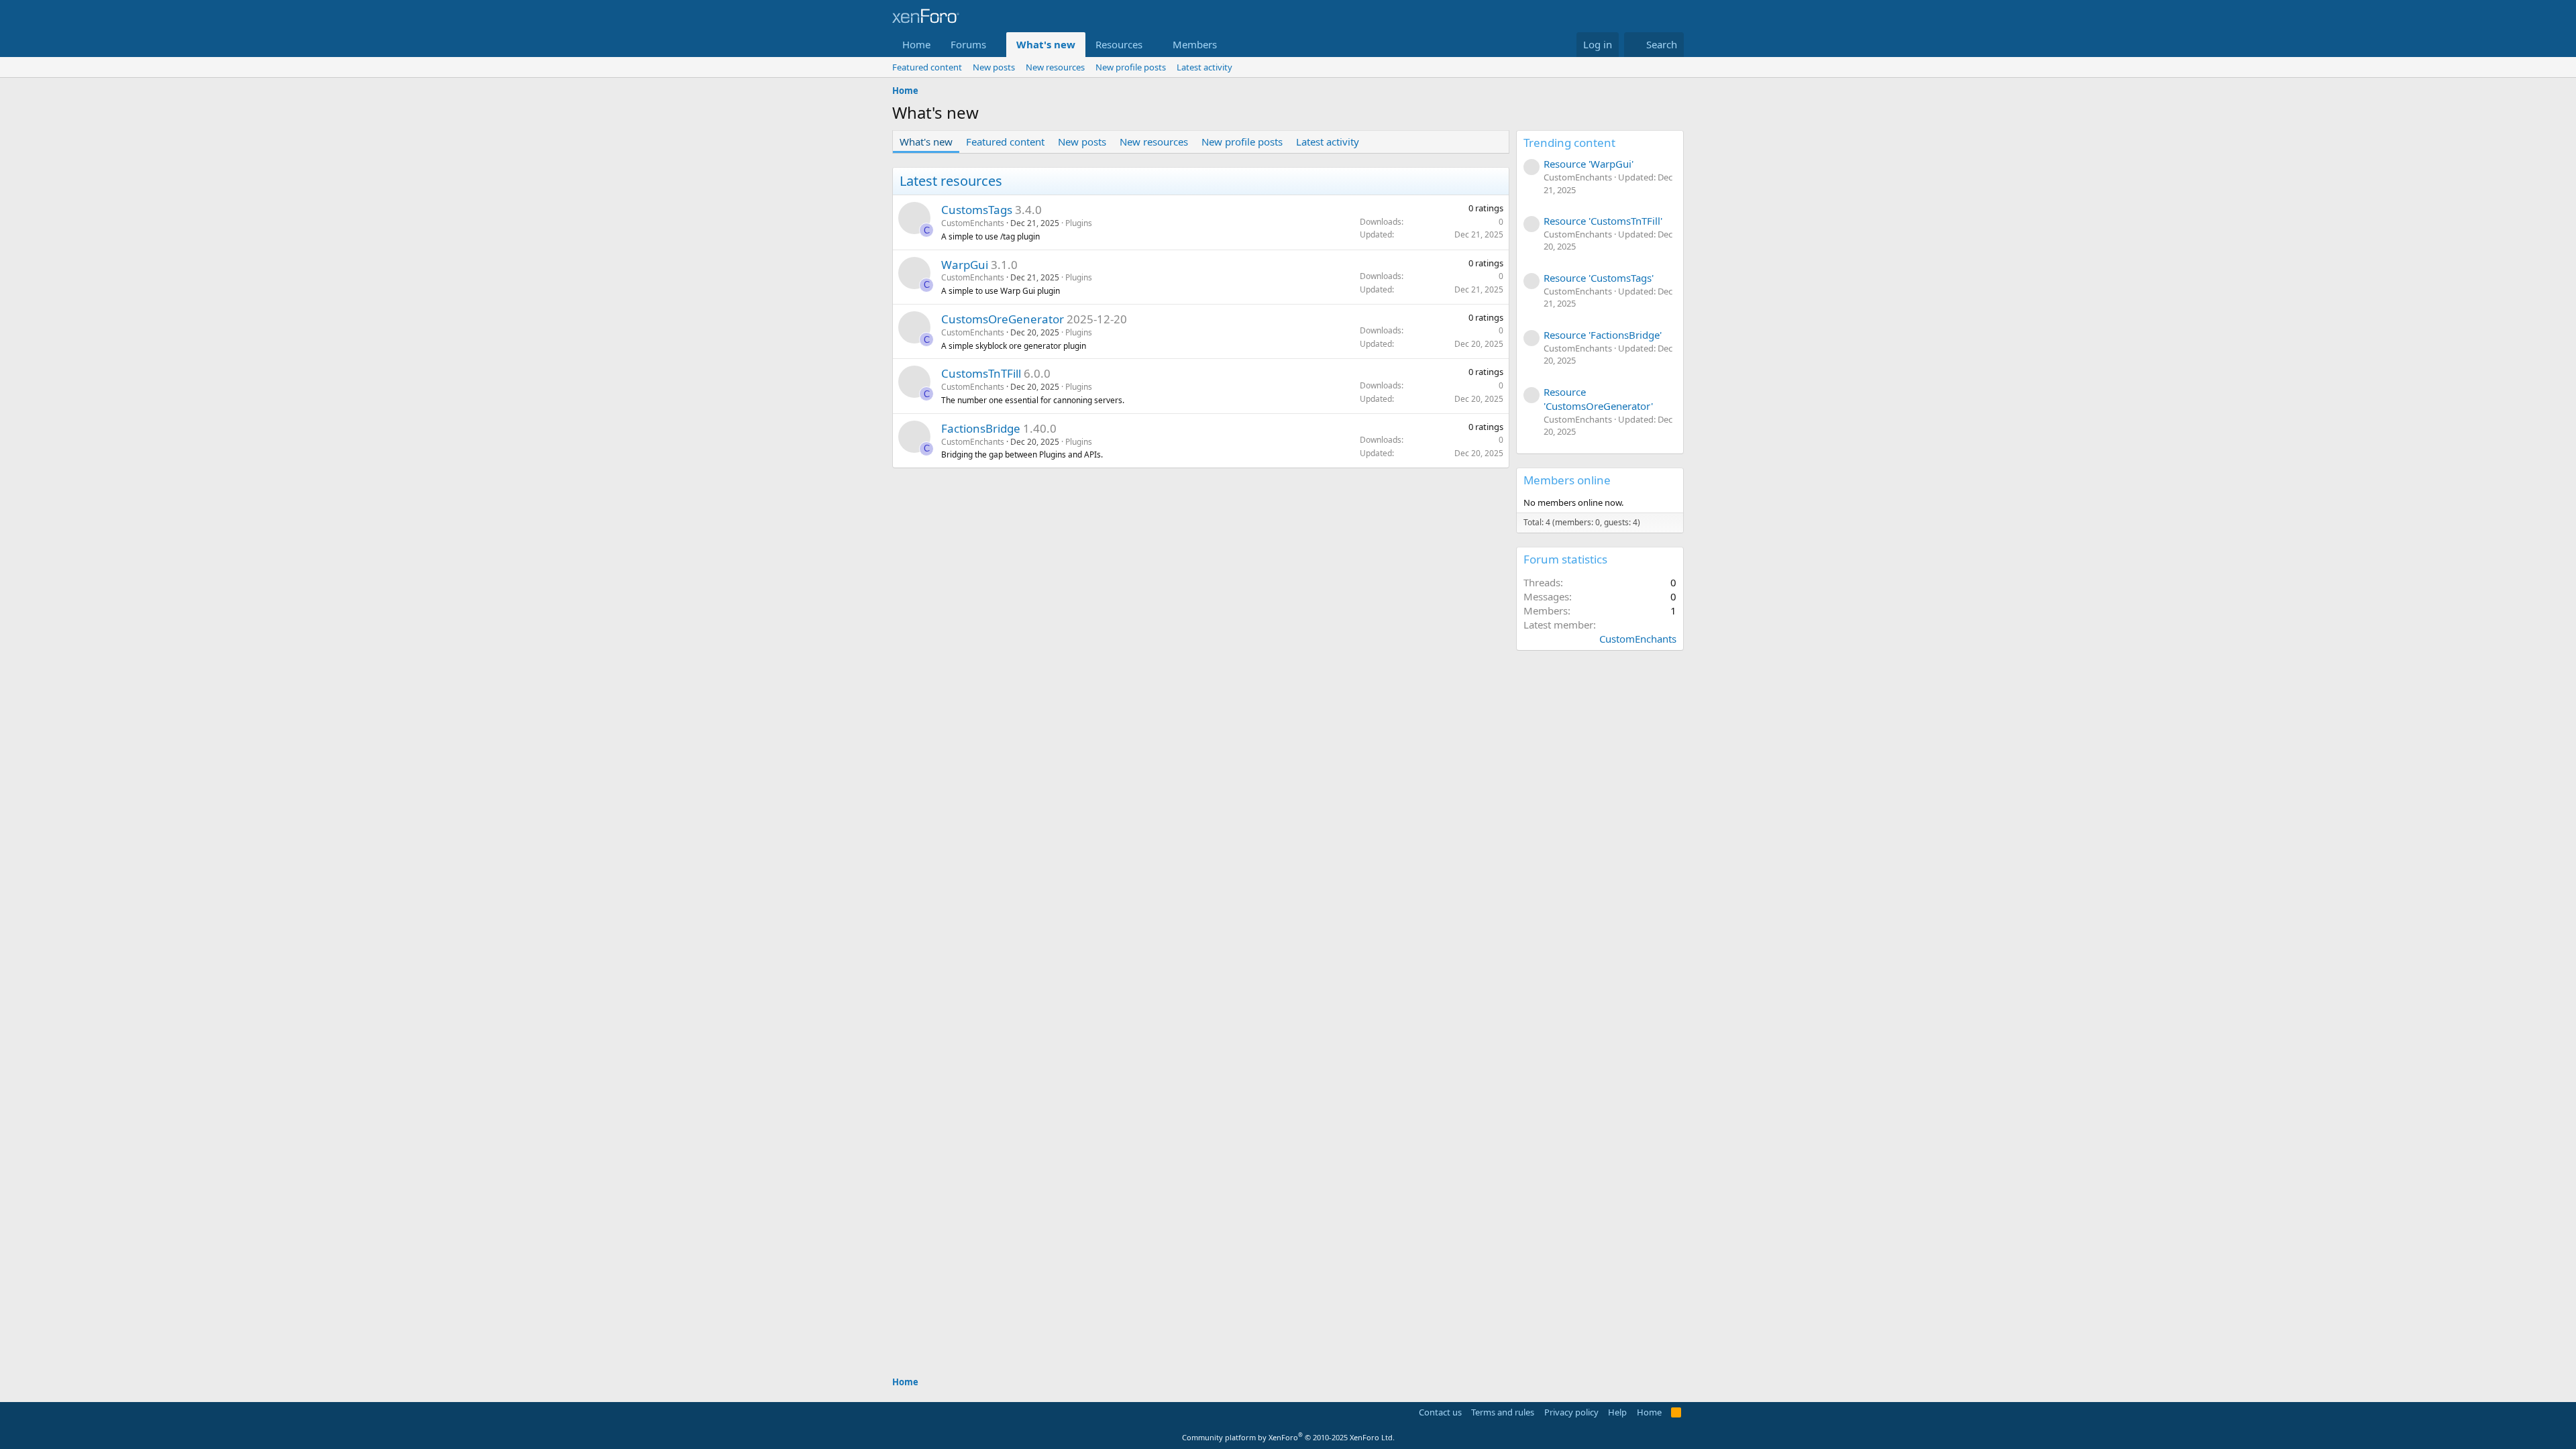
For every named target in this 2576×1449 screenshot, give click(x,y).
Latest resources (951, 181)
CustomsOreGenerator (1003, 319)
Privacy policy (1571, 1412)
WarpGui (965, 265)
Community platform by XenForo (1288, 1437)
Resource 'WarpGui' (1589, 164)
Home (916, 44)
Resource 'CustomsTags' (1599, 278)
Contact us (1440, 1412)
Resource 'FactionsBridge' (1603, 335)
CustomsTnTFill (981, 373)
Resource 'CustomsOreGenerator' (1598, 399)
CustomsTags (977, 210)
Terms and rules (1503, 1412)
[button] (997, 45)
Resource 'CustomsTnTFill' (1603, 221)
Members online (1567, 480)
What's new (1046, 44)
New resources (1055, 67)
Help (1617, 1412)
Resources (1119, 44)
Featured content (927, 67)
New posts (994, 67)
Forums (968, 44)
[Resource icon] (914, 218)
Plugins (1079, 223)
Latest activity (1204, 67)
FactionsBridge (981, 428)
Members (1195, 44)
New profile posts (1131, 67)
